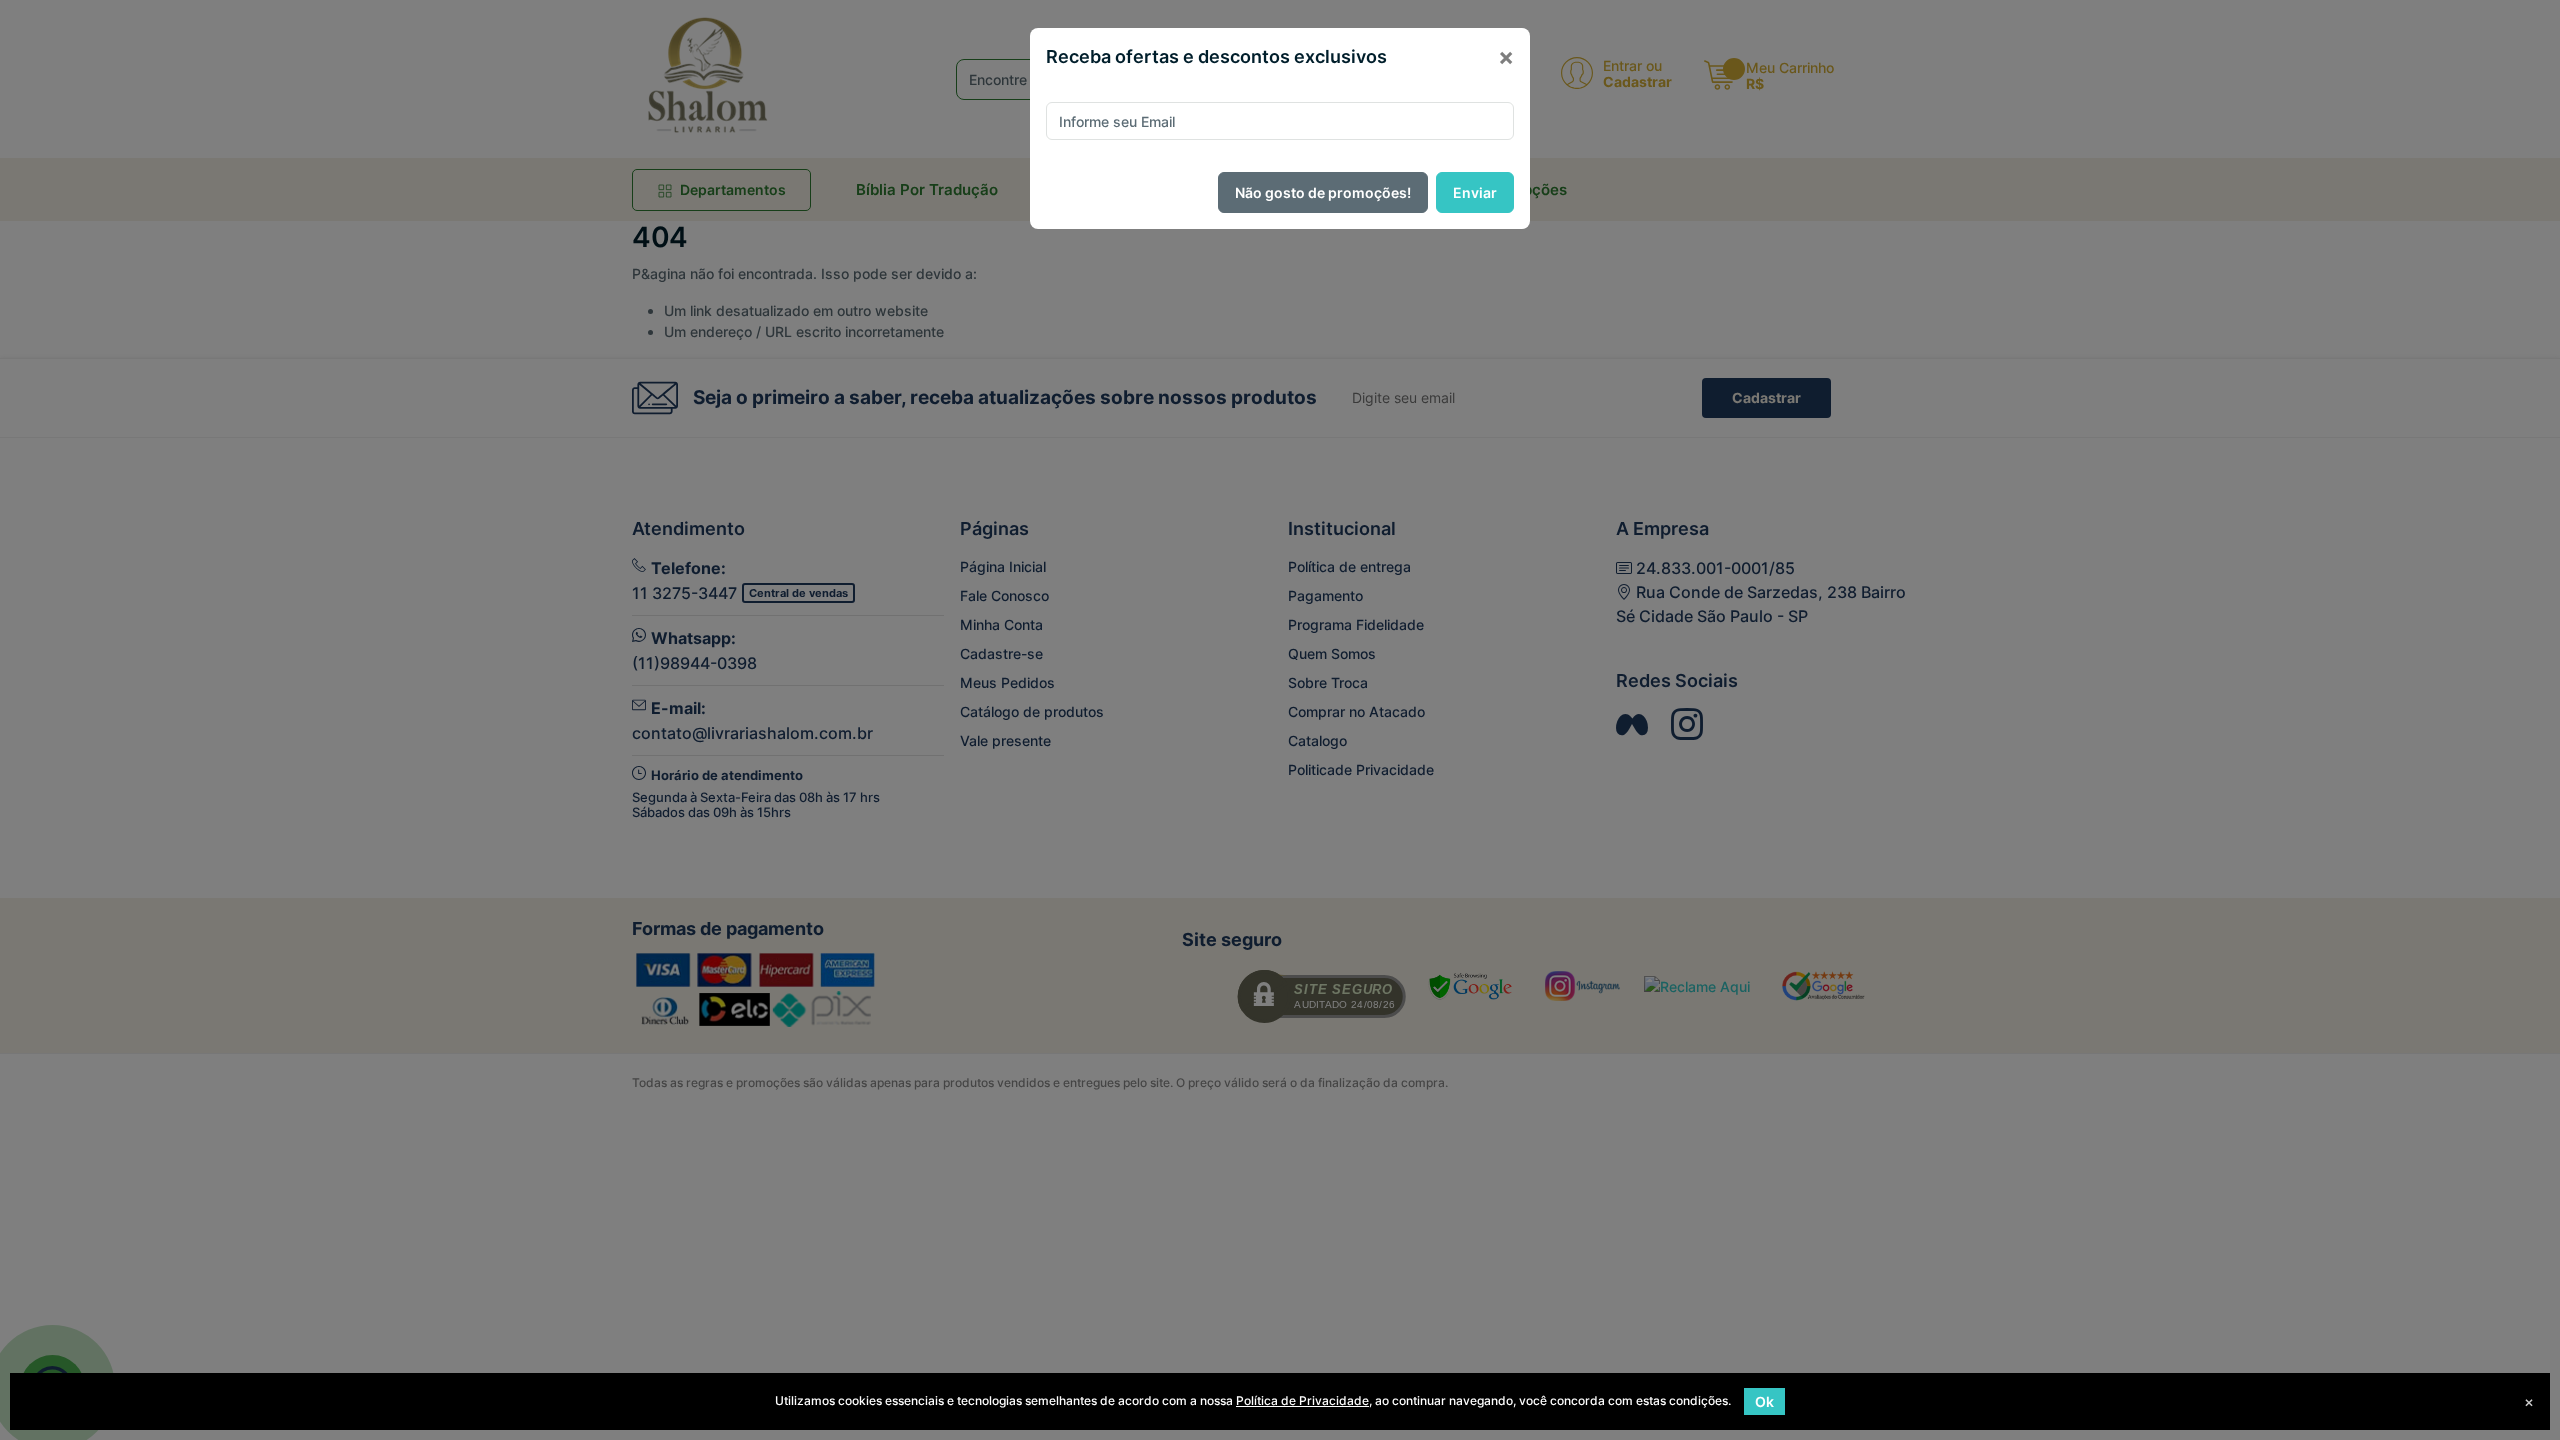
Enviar (1475, 192)
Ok (1764, 1401)
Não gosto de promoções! (1323, 192)
